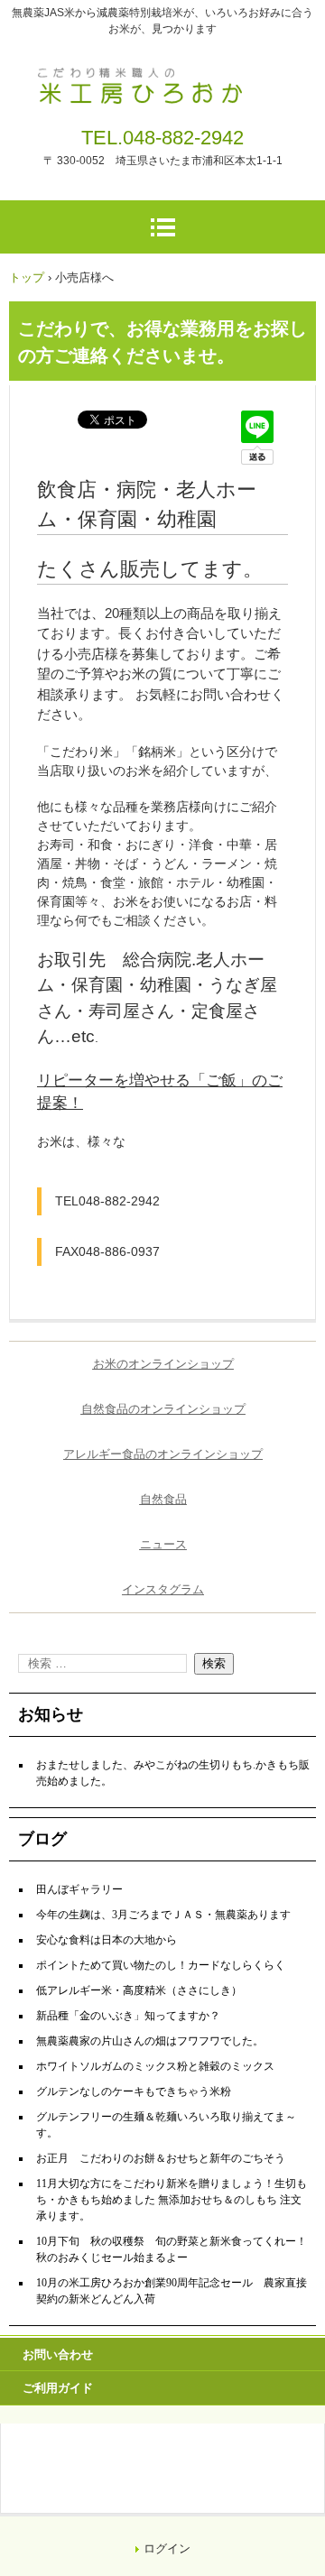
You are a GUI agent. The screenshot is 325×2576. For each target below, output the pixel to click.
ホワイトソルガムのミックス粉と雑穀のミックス (155, 2066)
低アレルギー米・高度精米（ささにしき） (139, 1990)
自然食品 (163, 1499)
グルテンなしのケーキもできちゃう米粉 (134, 2091)
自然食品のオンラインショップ (163, 1409)
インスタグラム (163, 1589)
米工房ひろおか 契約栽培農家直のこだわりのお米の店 (163, 79)
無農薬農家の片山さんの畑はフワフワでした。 (150, 2041)
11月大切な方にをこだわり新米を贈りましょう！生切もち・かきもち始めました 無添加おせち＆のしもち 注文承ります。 (172, 2200)
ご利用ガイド (58, 2388)
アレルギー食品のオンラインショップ (163, 1454)
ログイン (167, 2548)
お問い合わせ (58, 2354)
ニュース (163, 1544)
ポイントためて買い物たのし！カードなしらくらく (161, 1965)
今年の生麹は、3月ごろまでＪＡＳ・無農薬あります (163, 1915)
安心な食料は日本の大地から (107, 1940)
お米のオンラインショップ (163, 1364)
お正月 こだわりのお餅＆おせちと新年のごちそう (161, 2158)
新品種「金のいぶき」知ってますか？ (128, 2016)
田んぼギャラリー (79, 1889)
